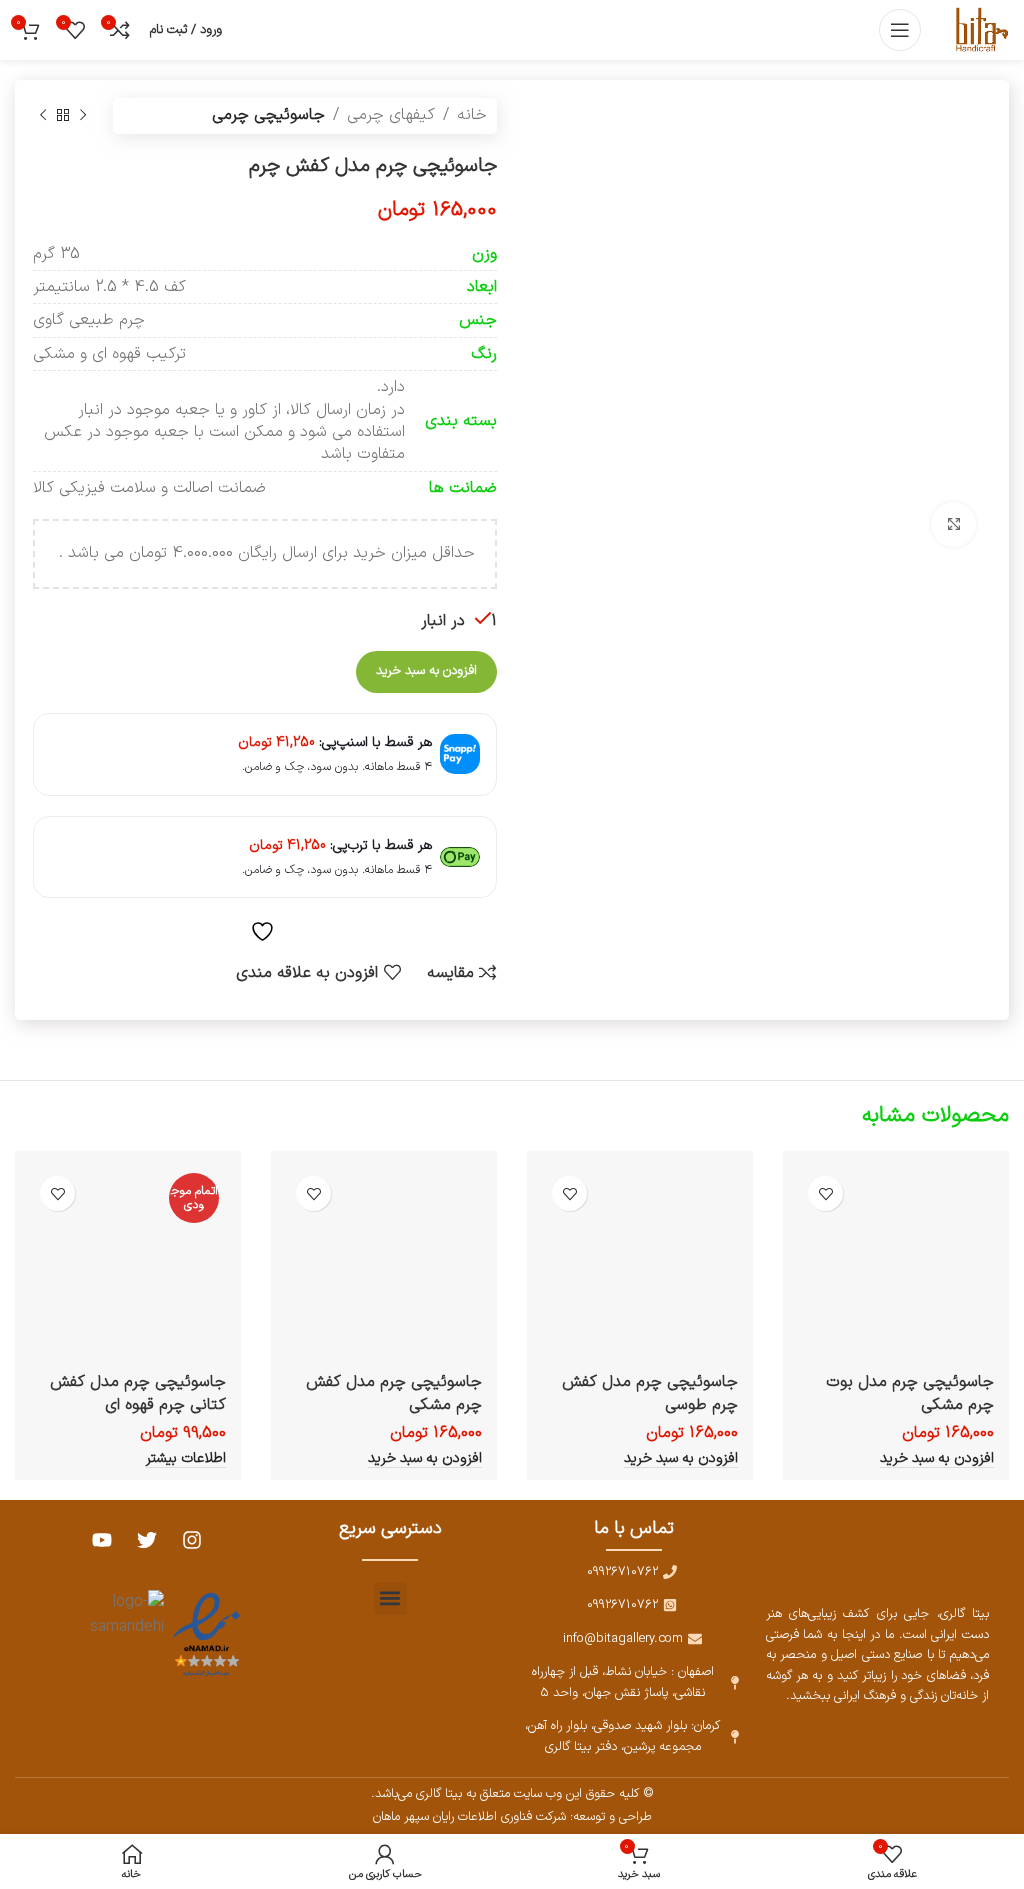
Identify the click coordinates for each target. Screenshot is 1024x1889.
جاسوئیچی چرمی (268, 115)
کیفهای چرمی (391, 115)
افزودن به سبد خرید (426, 671)
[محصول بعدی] (43, 116)
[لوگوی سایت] (980, 29)
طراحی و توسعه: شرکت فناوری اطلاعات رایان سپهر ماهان (512, 1816)
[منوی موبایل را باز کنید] (900, 30)
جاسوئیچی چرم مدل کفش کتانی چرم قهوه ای (138, 1393)
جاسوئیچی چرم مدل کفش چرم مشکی (394, 1393)
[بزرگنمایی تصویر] (953, 524)
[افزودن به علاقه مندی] (825, 1193)
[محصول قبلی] (83, 116)
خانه (472, 115)
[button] (390, 1598)
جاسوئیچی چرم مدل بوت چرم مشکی (910, 1393)
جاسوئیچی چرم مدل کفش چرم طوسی (650, 1393)
